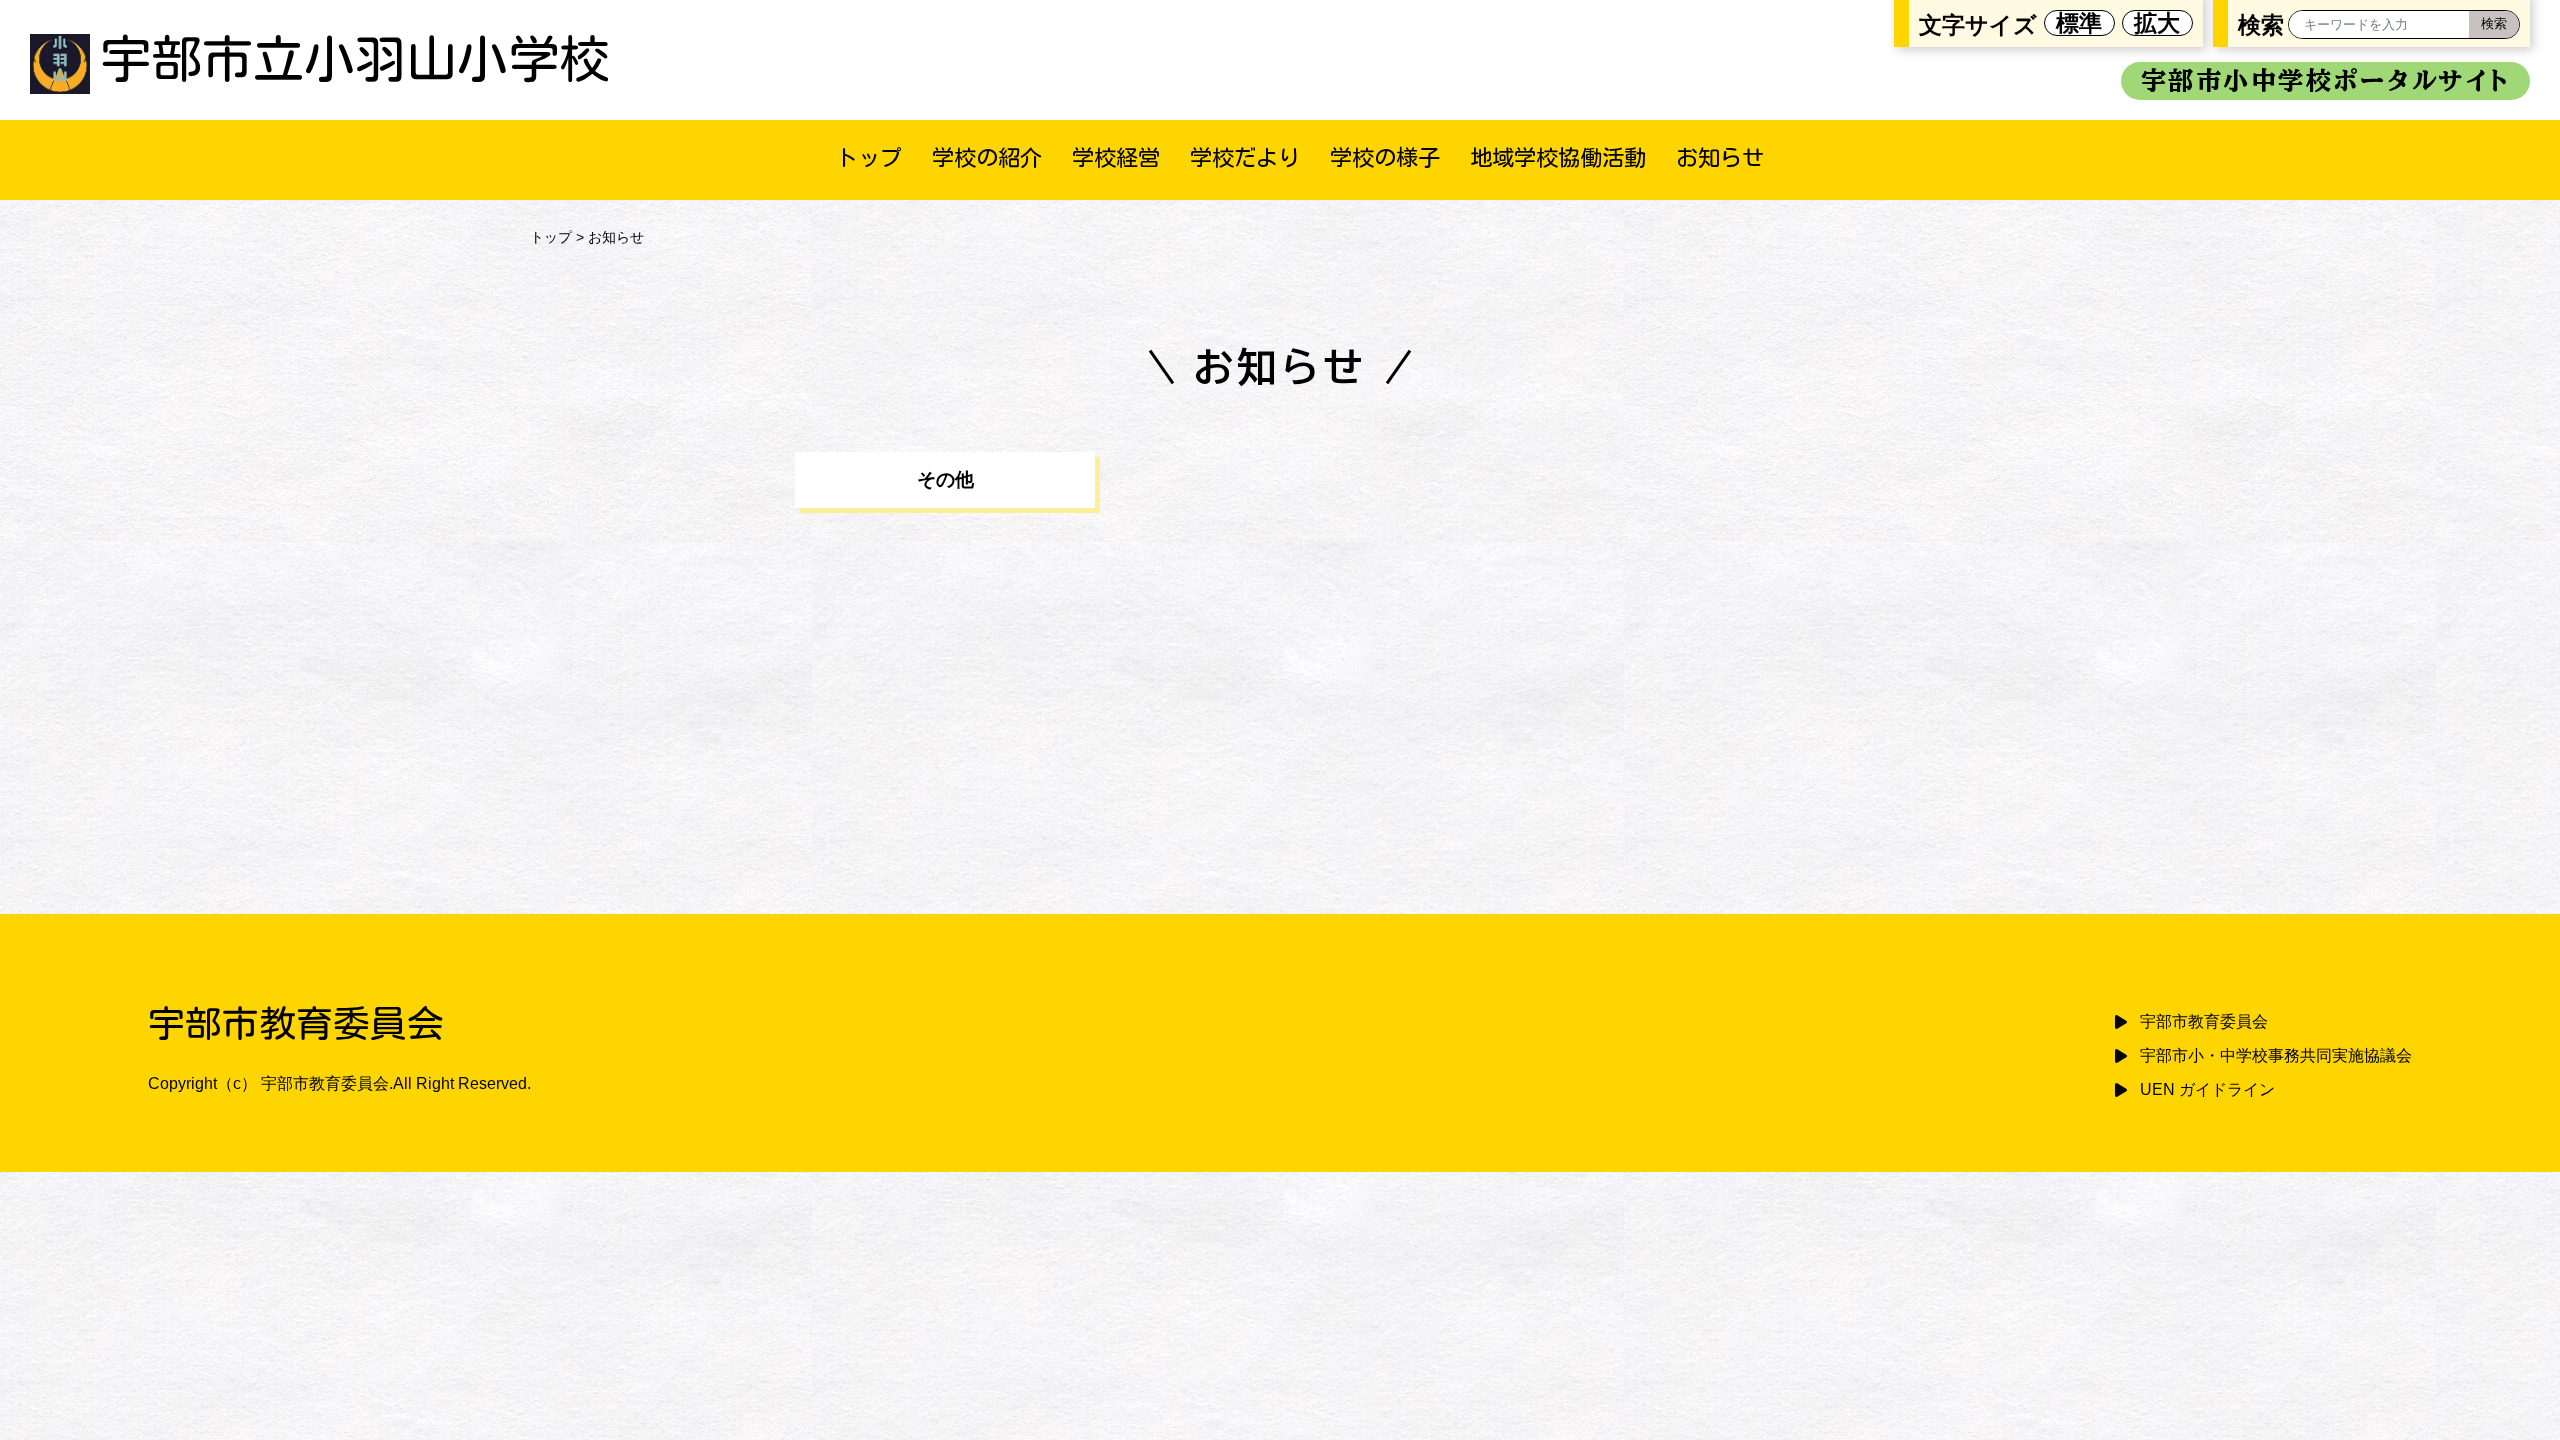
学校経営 (1116, 157)
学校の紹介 (987, 157)
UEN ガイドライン (2207, 1089)
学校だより (1245, 157)
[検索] (2494, 24)
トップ (869, 157)
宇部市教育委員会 (2204, 1021)
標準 (2079, 23)
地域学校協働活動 (1558, 157)
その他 (945, 479)
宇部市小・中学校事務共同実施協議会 (2276, 1055)
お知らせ (1720, 157)
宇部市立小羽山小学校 (355, 58)
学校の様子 (1385, 157)
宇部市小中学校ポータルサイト (2325, 80)
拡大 (2157, 23)
